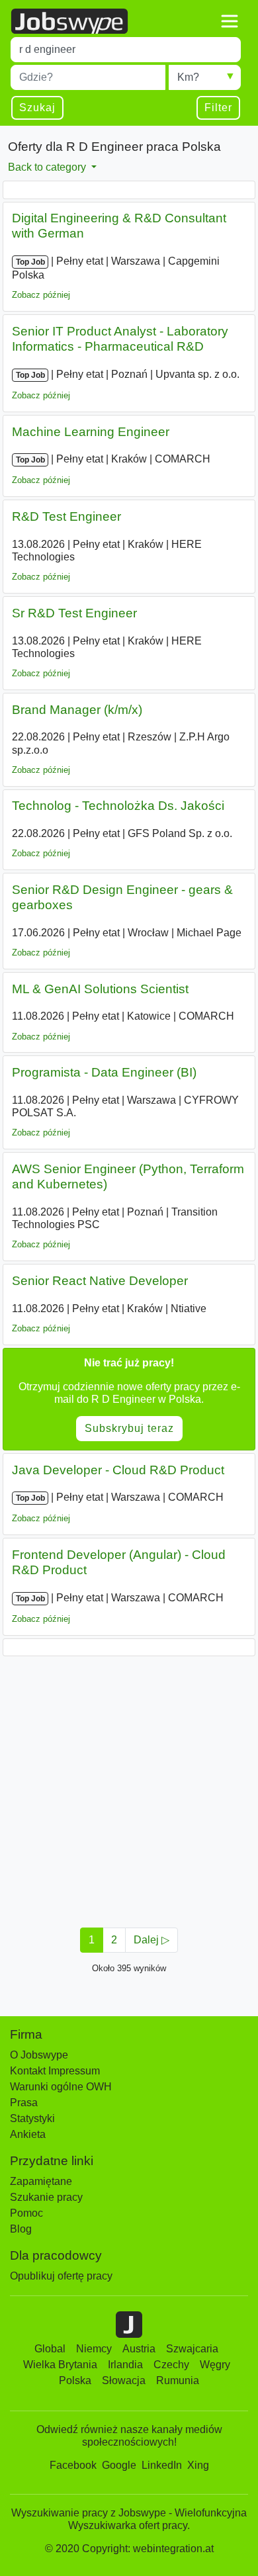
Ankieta (28, 2134)
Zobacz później (41, 295)
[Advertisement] (129, 1788)
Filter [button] (218, 108)
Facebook (73, 2465)
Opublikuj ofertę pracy (61, 2276)
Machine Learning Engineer (91, 432)
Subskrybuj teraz (129, 1428)
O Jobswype (39, 2055)
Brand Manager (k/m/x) (77, 710)
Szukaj (37, 108)
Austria (139, 2349)
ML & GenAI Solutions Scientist (100, 989)
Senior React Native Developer (100, 1281)
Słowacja (124, 2380)
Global (50, 2349)
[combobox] (126, 50)
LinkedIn (162, 2465)
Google (119, 2465)
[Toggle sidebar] (230, 21)
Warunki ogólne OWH (61, 2087)
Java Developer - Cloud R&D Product (118, 1470)
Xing (198, 2465)
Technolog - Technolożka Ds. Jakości (118, 806)
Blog (21, 2229)
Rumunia (178, 2380)
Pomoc (26, 2213)
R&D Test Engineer (66, 516)
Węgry (215, 2365)
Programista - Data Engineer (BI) (104, 1072)
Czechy (171, 2365)
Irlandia (125, 2365)
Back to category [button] (48, 167)
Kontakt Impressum (55, 2071)
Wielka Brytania (60, 2365)
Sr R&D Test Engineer (74, 613)
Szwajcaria (192, 2349)
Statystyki (32, 2118)
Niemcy (94, 2349)
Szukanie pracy (46, 2197)
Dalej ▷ (151, 1940)
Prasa (24, 2103)
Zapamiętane (41, 2181)
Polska (75, 2380)
